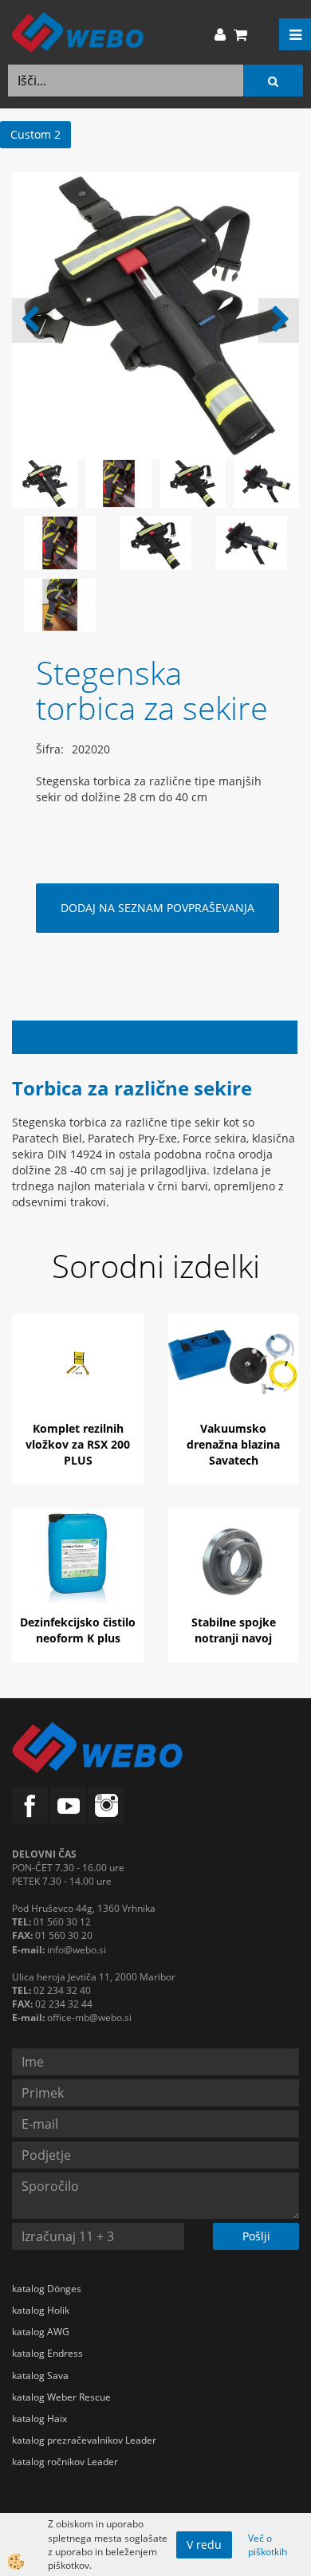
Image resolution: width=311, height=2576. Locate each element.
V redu (204, 2545)
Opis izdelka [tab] (155, 1037)
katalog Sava (40, 2375)
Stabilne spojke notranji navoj (234, 1630)
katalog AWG (41, 2332)
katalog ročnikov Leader (65, 2462)
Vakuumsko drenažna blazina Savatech (233, 1444)
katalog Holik (41, 2310)
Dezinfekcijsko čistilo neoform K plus (78, 1630)
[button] (279, 321)
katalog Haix (39, 2419)
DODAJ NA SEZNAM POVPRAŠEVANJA (157, 908)
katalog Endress (47, 2353)
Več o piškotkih (268, 2545)
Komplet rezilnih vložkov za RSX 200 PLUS (78, 1444)
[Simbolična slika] (60, 542)
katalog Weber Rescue (61, 2397)
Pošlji (256, 2236)
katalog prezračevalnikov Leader (84, 2440)
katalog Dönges (47, 2289)
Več (78, 1380)
